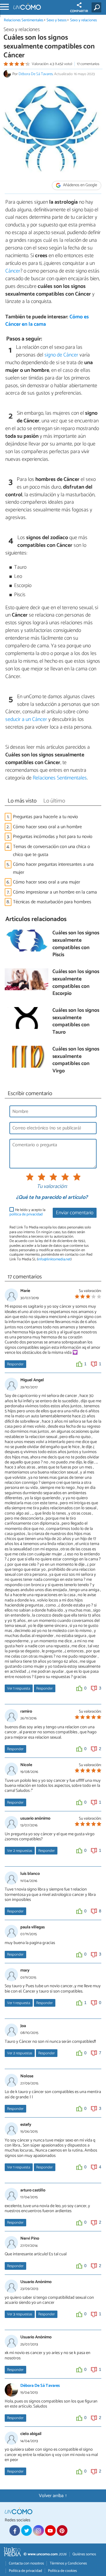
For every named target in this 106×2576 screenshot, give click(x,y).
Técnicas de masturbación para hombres (52, 902)
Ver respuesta (19, 1689)
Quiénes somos (84, 2554)
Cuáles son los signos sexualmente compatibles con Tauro (76, 1022)
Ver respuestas (20, 1851)
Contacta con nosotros (26, 2563)
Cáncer (13, 271)
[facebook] (15, 2530)
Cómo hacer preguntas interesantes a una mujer (53, 868)
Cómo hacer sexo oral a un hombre (47, 827)
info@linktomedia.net (54, 1259)
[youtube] (50, 2530)
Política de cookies (62, 2571)
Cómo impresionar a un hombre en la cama (55, 892)
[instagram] (38, 2530)
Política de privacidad (25, 2571)
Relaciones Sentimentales (24, 20)
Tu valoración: (52, 1187)
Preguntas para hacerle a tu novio (45, 817)
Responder (15, 1364)
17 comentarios (88, 64)
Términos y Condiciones (68, 2563)
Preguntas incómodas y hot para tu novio (53, 837)
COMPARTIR (79, 11)
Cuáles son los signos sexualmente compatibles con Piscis (76, 944)
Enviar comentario (75, 1213)
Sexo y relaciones (83, 20)
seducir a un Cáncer (26, 719)
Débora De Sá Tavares (36, 74)
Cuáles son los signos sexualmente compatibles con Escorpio (76, 983)
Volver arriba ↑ (53, 2496)
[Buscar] (98, 7)
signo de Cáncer (61, 355)
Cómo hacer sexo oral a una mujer (47, 882)
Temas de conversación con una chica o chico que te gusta (52, 851)
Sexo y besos (57, 20)
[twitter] (26, 2530)
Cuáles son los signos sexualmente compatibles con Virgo (76, 1060)
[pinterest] (62, 2530)
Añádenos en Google (80, 185)
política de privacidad (26, 1214)
